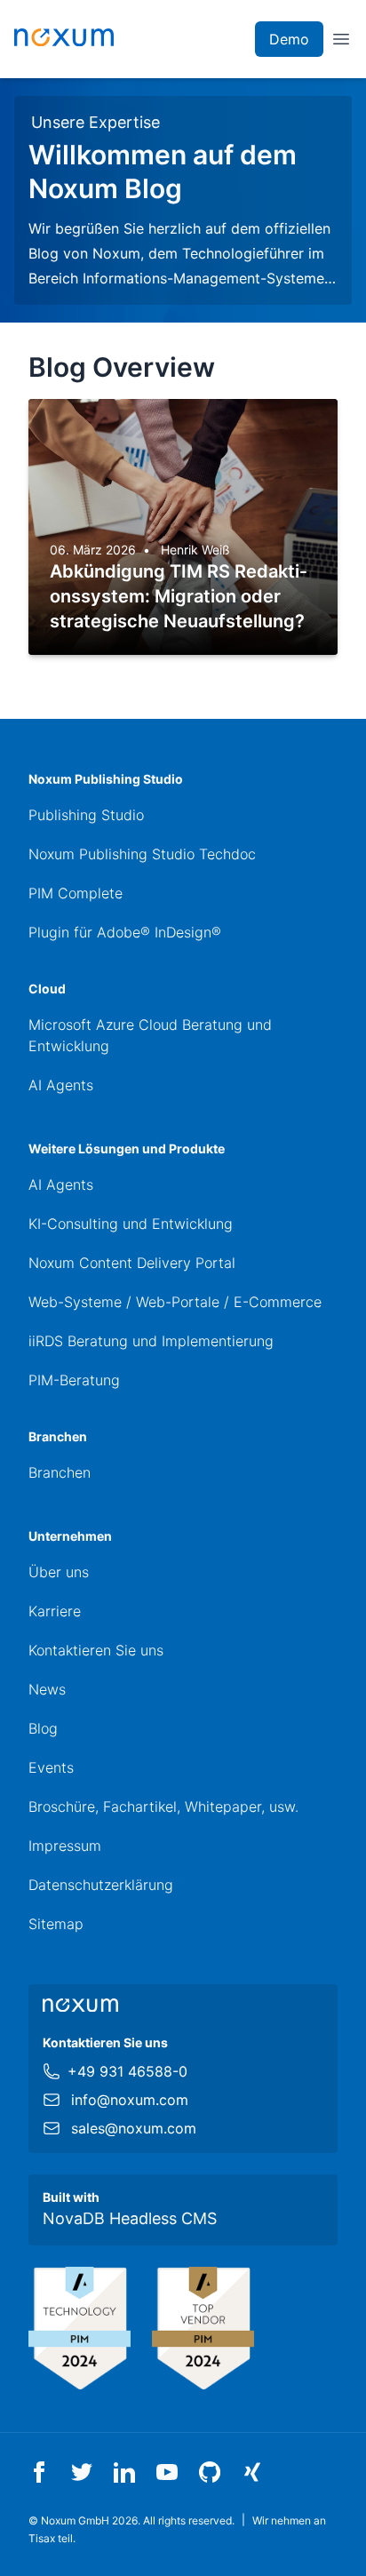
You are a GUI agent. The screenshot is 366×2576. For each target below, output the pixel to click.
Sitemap (56, 1924)
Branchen (60, 1472)
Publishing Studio (86, 815)
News (47, 1689)
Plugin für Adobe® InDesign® (125, 932)
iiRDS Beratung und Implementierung (151, 1341)
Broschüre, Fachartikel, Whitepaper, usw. (163, 1806)
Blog (43, 1728)
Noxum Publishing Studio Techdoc (142, 854)
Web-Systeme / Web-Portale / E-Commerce (175, 1302)
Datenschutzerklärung (101, 1885)
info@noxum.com (130, 2100)
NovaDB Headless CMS (130, 2218)
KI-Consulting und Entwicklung (131, 1224)
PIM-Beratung (74, 1380)
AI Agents (61, 1085)
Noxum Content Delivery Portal (132, 1263)
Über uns (59, 1572)
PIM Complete (76, 893)
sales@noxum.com (134, 2128)
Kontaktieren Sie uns (96, 1650)
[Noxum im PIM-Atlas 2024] (80, 2329)
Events (51, 1767)
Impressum (65, 1846)
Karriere (55, 1611)
